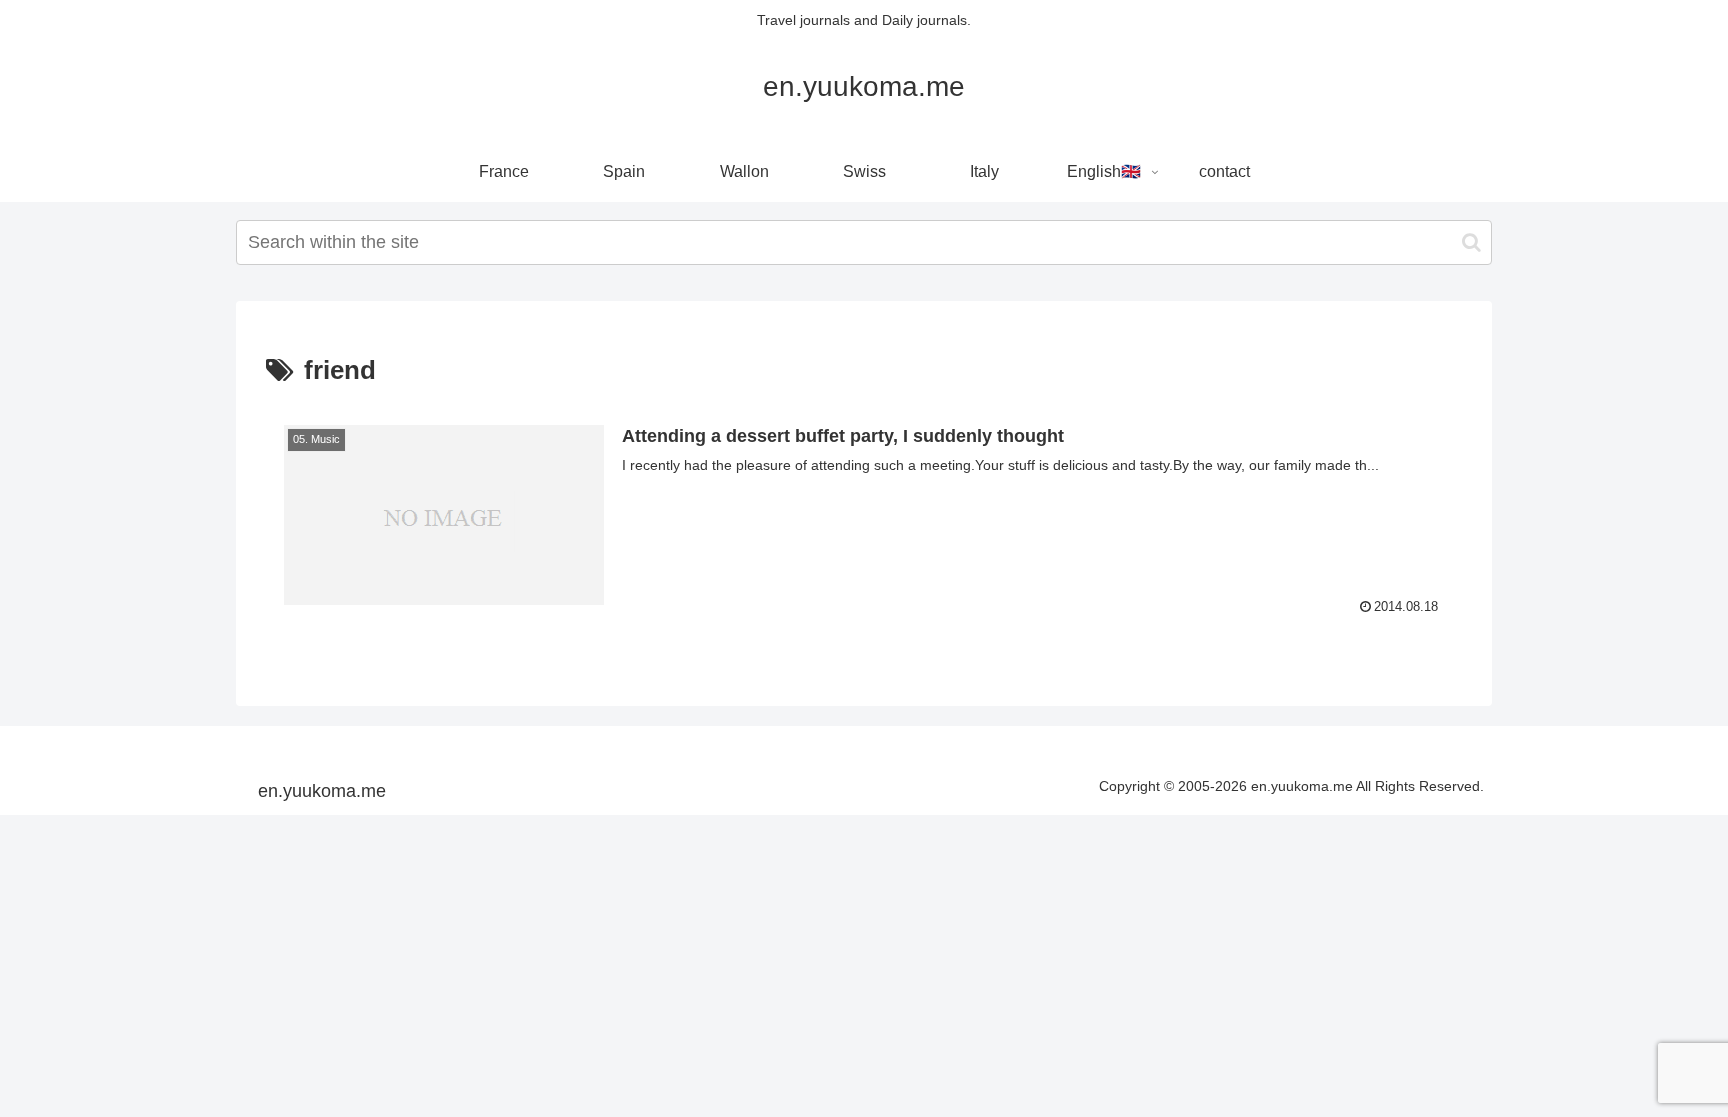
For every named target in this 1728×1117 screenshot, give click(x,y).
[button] (1471, 242)
